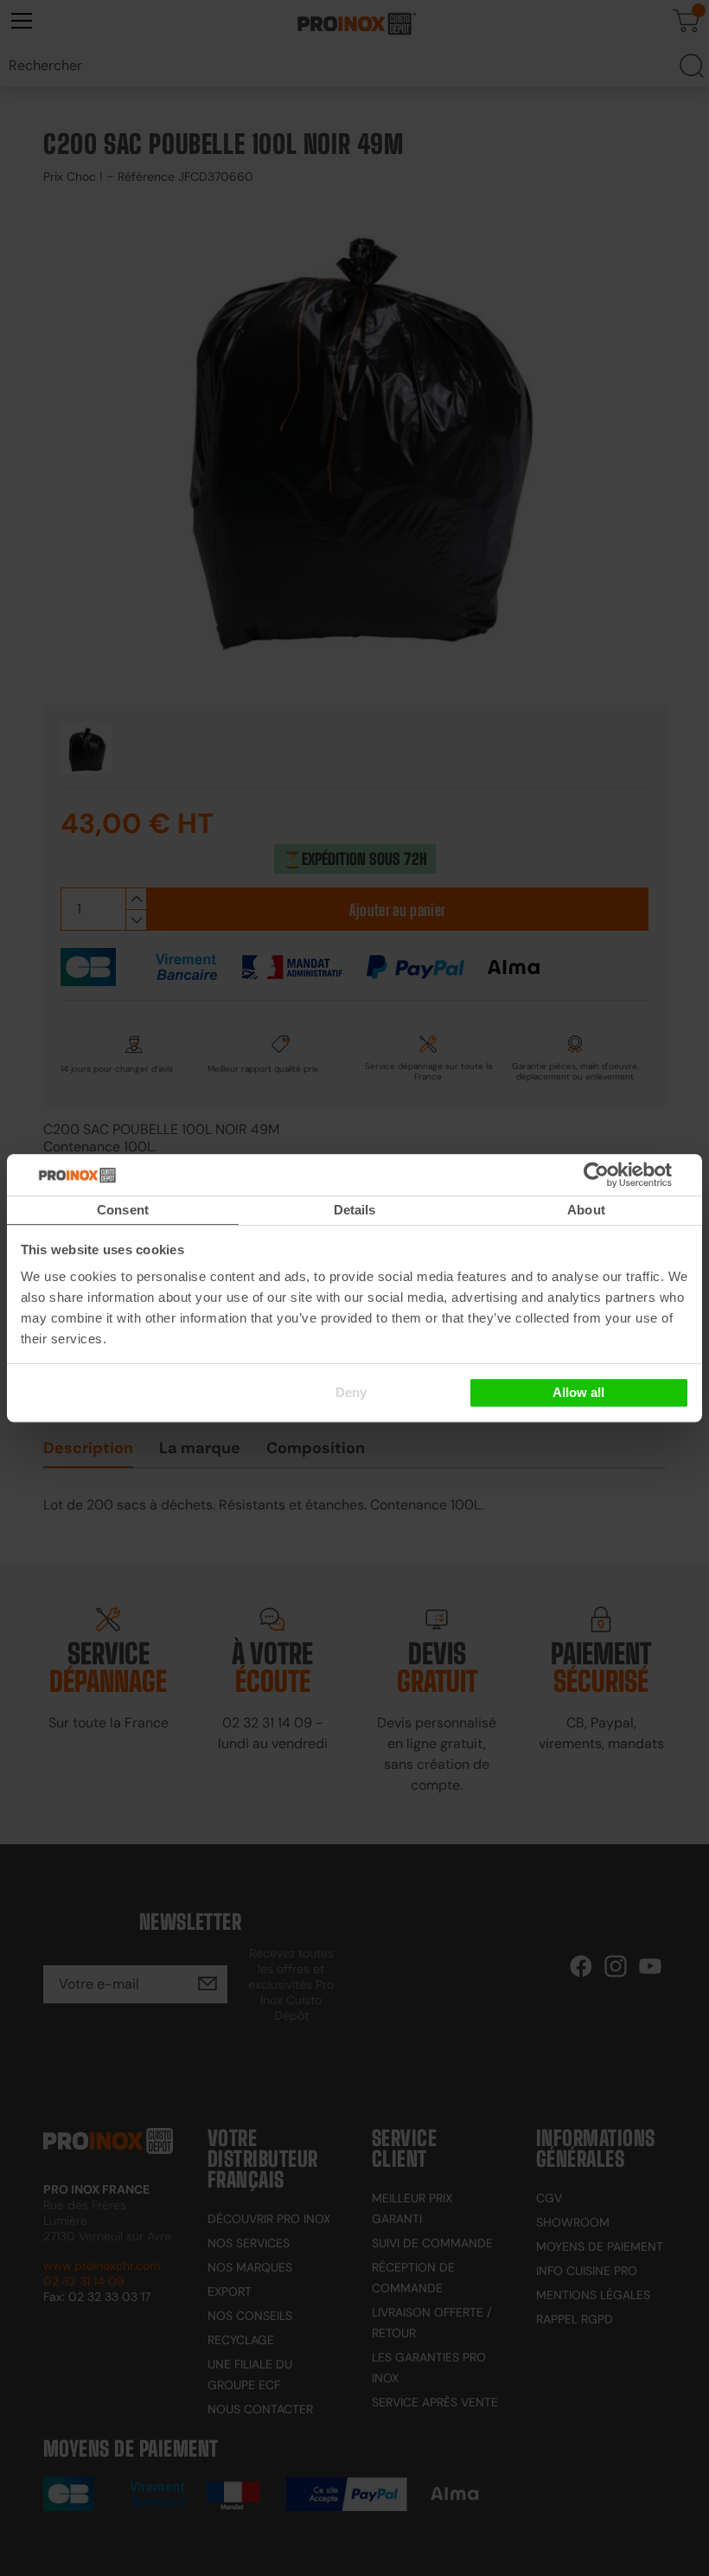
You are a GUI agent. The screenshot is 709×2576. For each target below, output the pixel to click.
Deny (351, 1392)
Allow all (578, 1392)
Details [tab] (355, 1210)
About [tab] (586, 1210)
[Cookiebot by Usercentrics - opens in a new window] (622, 1175)
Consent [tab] (123, 1210)
